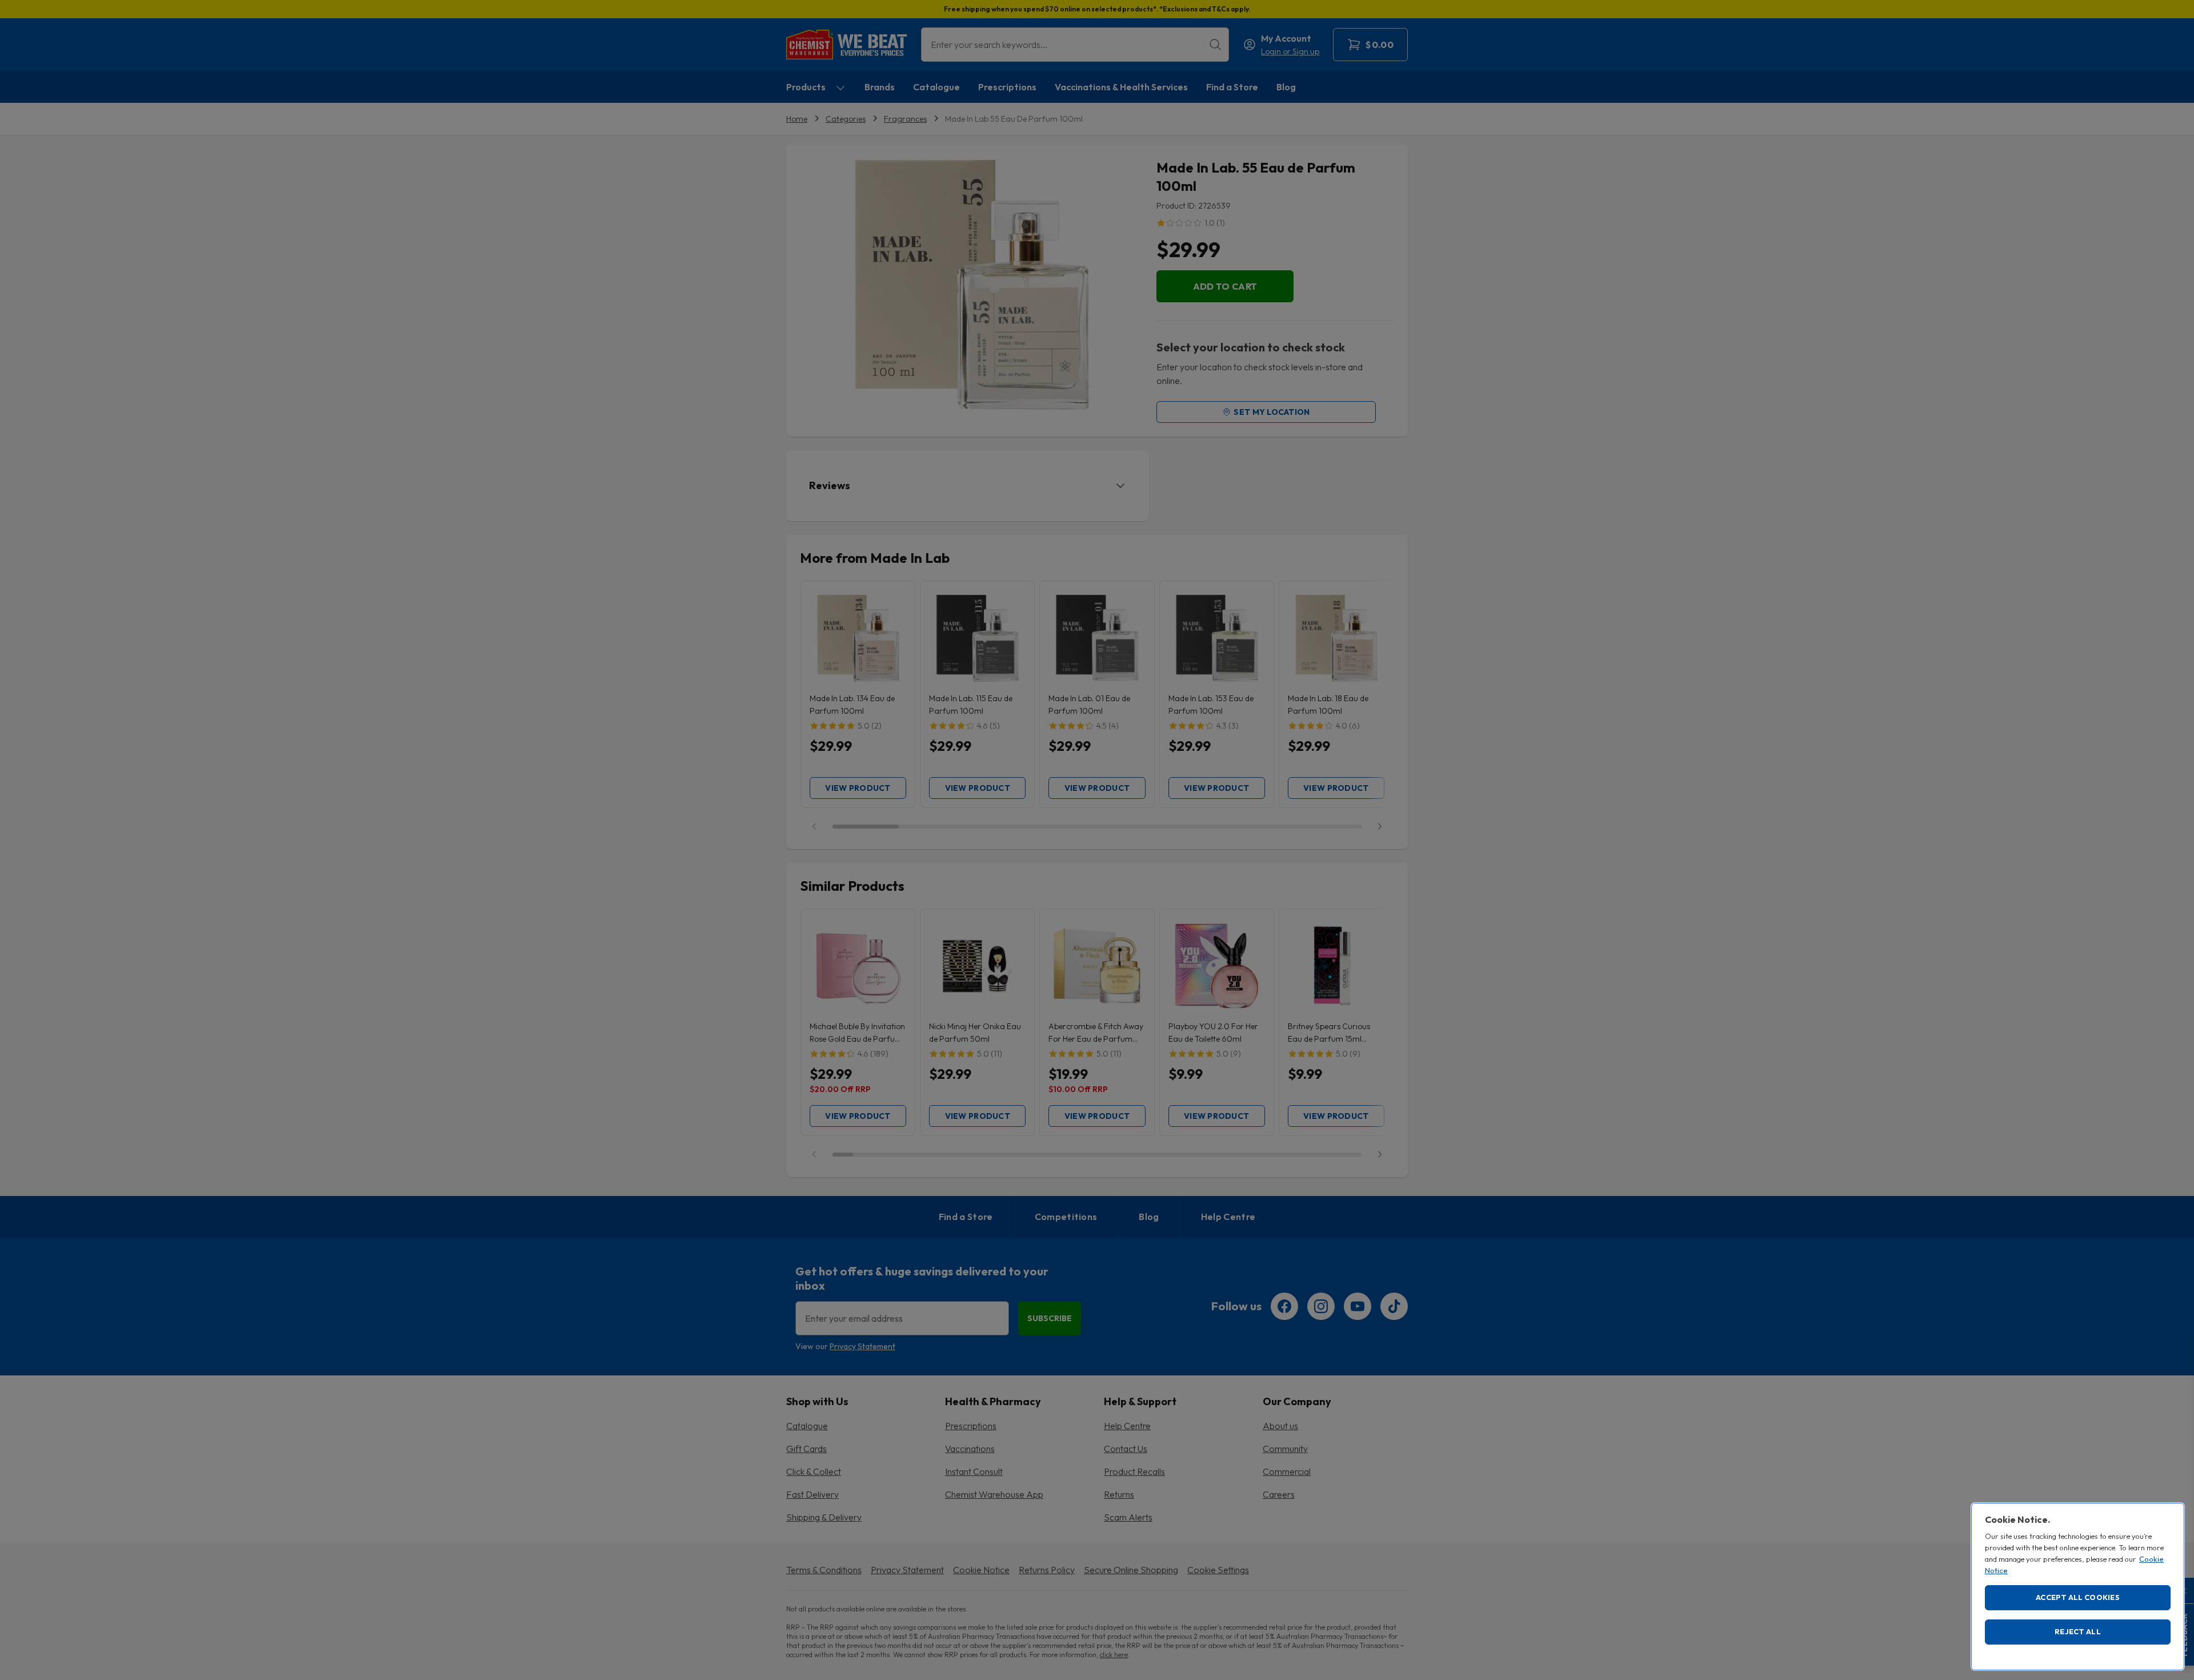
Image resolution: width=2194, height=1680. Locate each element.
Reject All (2078, 1631)
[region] (2078, 1587)
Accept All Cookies (2078, 1597)
